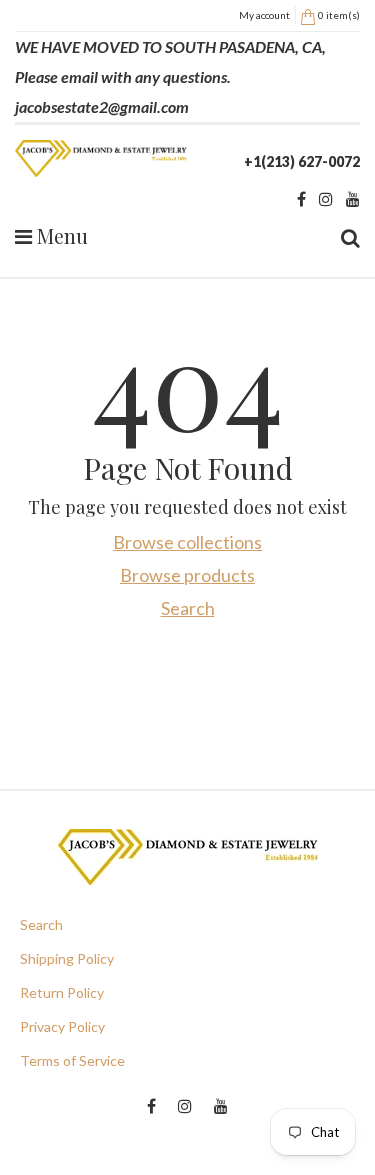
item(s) (339, 15)
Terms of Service (72, 1060)
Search (188, 608)
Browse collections (187, 542)
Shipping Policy (67, 958)
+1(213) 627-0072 (302, 161)
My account (264, 15)
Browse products (187, 575)
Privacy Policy (62, 1026)
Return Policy (62, 992)
